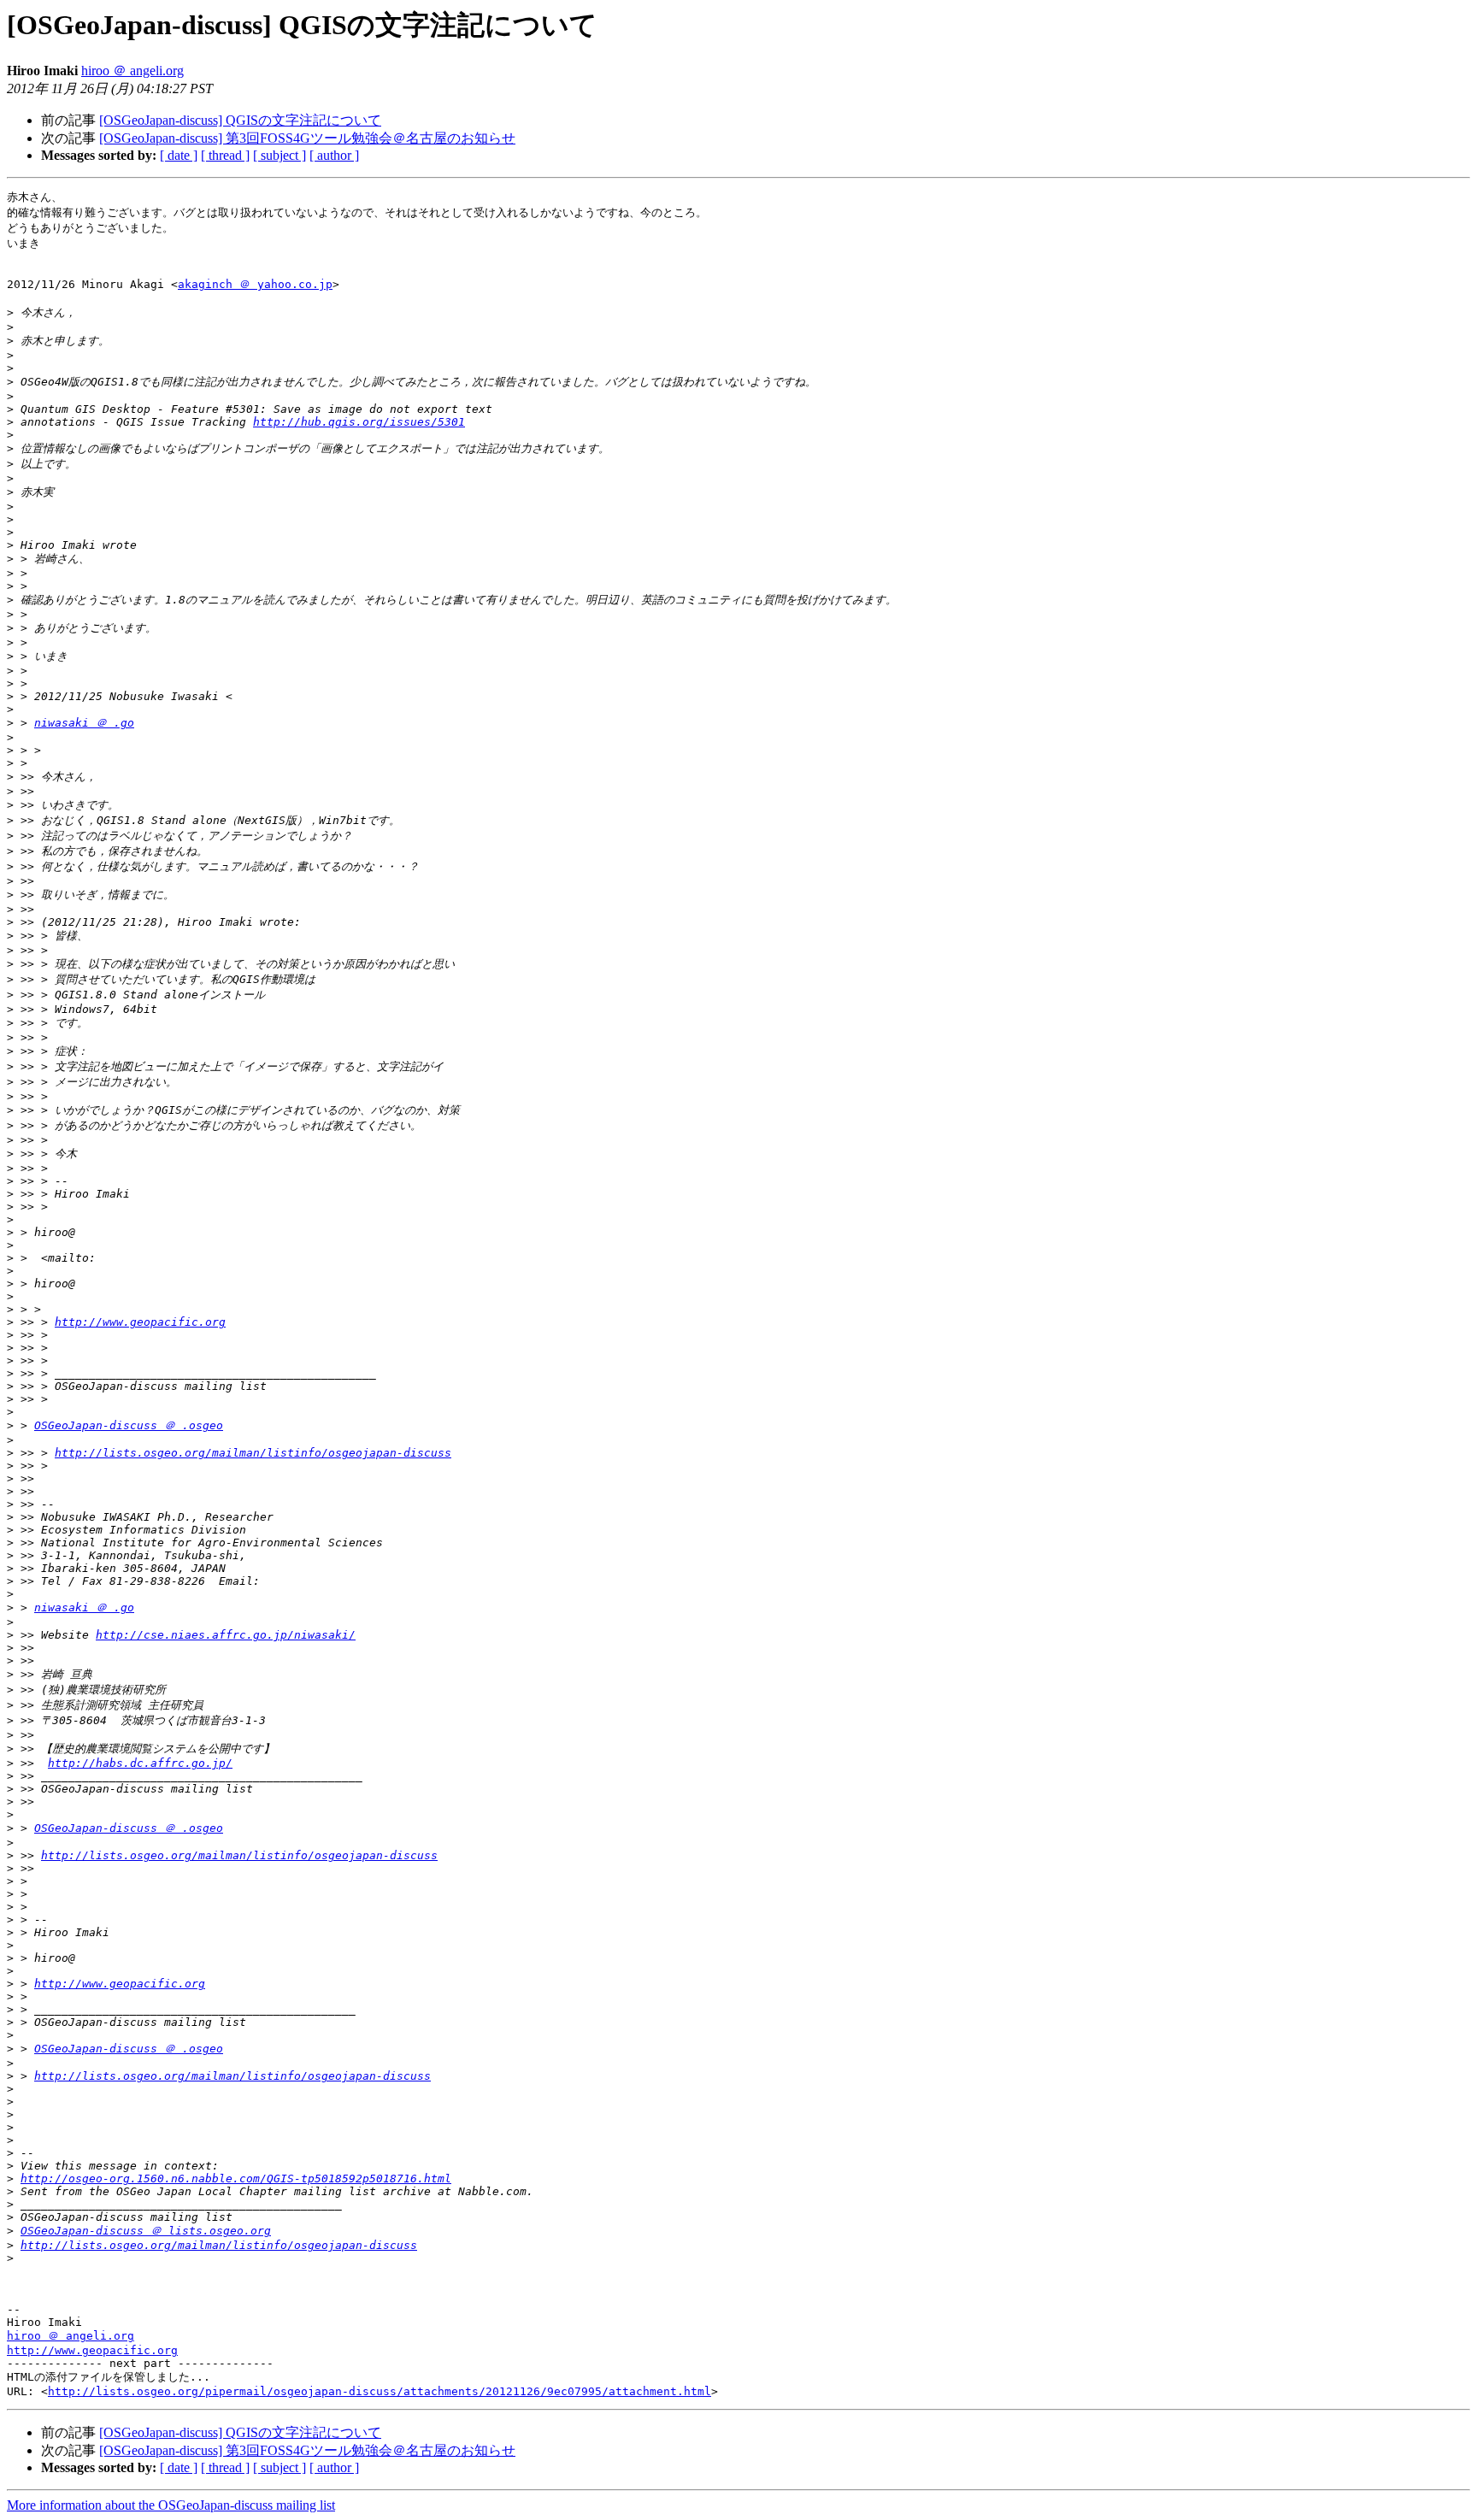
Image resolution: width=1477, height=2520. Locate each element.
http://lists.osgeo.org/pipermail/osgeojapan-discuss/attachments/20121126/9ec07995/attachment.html (380, 2391)
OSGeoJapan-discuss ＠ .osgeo (129, 1425)
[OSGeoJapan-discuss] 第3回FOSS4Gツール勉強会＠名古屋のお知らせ (307, 138)
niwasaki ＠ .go (84, 723)
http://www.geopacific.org (140, 1322)
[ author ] (334, 155)
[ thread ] (225, 155)
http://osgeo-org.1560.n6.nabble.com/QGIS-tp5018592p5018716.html (236, 2179)
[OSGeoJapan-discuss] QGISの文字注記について (240, 120)
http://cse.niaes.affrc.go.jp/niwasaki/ (226, 1635)
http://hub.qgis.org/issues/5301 (359, 422)
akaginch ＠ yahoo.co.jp (255, 284)
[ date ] (179, 155)
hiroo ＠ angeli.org (132, 71)
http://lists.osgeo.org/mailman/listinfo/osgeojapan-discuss (253, 1453)
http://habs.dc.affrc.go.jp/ (140, 1763)
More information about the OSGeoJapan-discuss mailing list (171, 2505)
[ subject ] (280, 155)
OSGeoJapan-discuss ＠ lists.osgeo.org (146, 2231)
